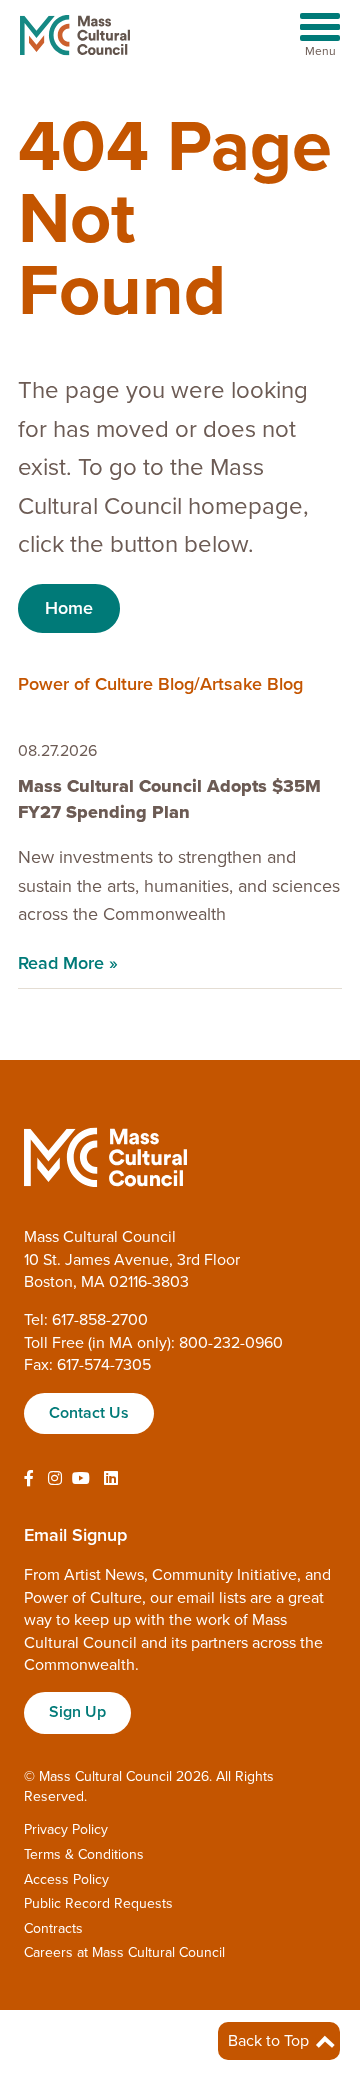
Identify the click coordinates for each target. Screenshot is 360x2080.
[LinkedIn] (111, 1479)
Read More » (68, 963)
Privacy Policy (66, 1829)
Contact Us (89, 1413)
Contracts (53, 1928)
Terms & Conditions (84, 1854)
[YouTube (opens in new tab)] (81, 1479)
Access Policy (66, 1879)
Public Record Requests (98, 1903)
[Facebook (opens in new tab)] (29, 1479)
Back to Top (270, 2041)
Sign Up (77, 1712)
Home (69, 608)
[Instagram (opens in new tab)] (55, 1479)
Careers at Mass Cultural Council (124, 1952)
